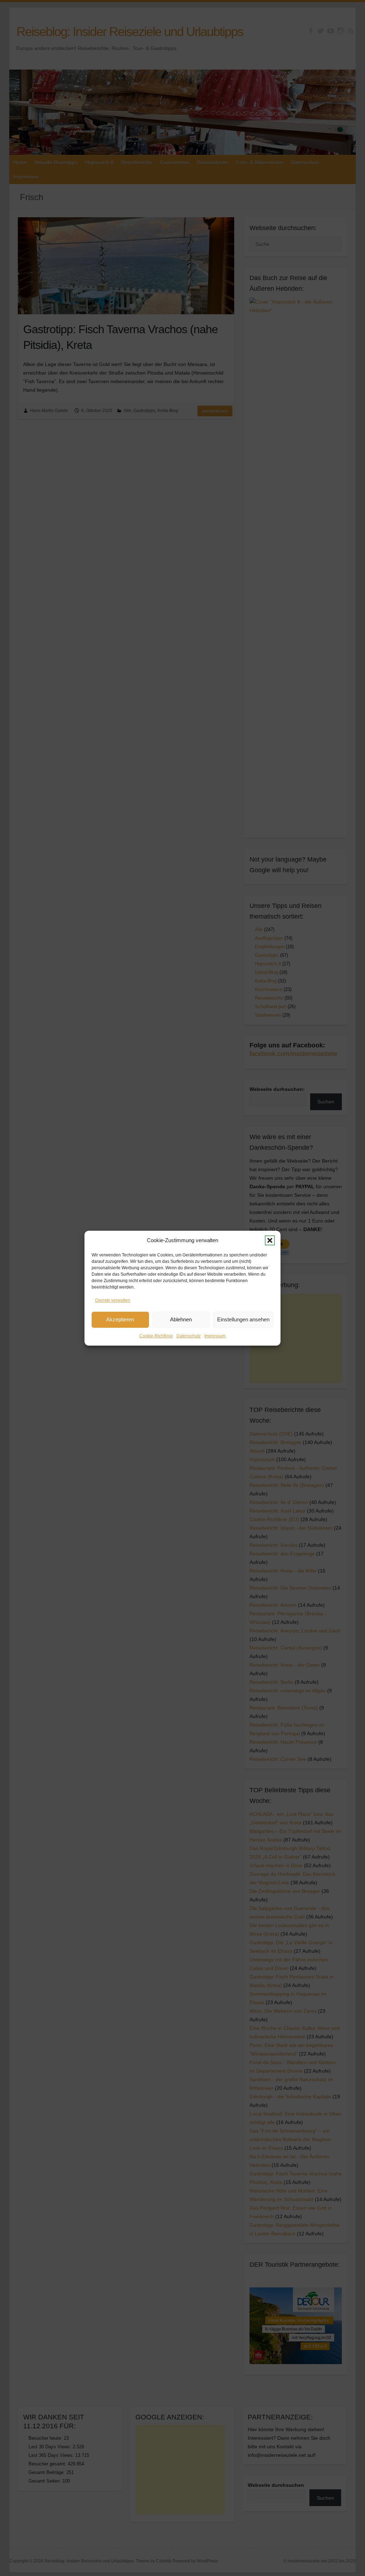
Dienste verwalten (113, 1300)
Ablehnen (181, 1319)
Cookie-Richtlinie (156, 1336)
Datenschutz (189, 1336)
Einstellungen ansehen (243, 1319)
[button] (270, 1240)
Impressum (215, 1336)
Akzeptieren (120, 1319)
